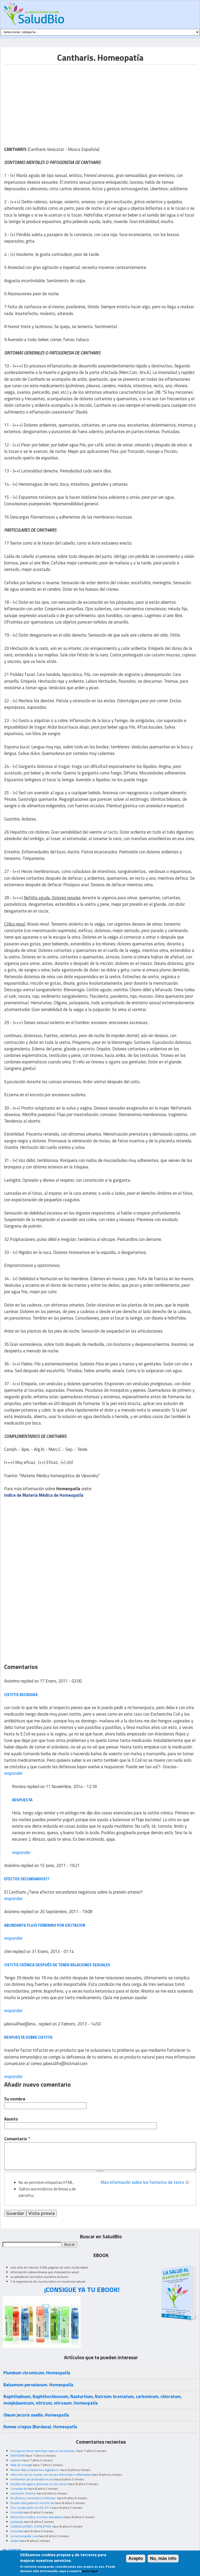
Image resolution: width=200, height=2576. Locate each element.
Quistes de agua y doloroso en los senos (39, 2484)
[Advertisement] (48, 101)
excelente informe (23, 2493)
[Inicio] (33, 13)
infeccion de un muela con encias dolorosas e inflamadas (51, 2475)
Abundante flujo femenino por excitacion (45, 1925)
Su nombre (15, 2099)
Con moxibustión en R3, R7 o (31, 2508)
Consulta (17, 2512)
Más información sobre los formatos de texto (142, 2182)
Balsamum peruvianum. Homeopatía (38, 2385)
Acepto (136, 2558)
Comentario (17, 2139)
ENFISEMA (18, 2455)
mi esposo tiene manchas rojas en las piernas (43, 2451)
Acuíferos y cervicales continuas (33, 2498)
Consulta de (19, 2489)
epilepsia (17, 2522)
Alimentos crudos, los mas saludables (37, 2517)
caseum (16, 2460)
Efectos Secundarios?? (27, 1879)
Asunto (11, 2119)
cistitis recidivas (21, 1695)
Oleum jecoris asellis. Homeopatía (36, 2415)
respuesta (22, 1800)
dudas (15, 2541)
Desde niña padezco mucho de (32, 2503)
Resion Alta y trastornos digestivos (35, 2470)
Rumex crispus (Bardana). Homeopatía (40, 2427)
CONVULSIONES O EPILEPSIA (31, 2526)
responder (13, 1773)
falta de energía (21, 2465)
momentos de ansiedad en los (32, 2479)
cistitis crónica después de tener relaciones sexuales (57, 1965)
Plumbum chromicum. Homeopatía (37, 2373)
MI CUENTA (12, 2550)
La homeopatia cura (24, 2536)
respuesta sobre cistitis (28, 2037)
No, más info (163, 2558)
